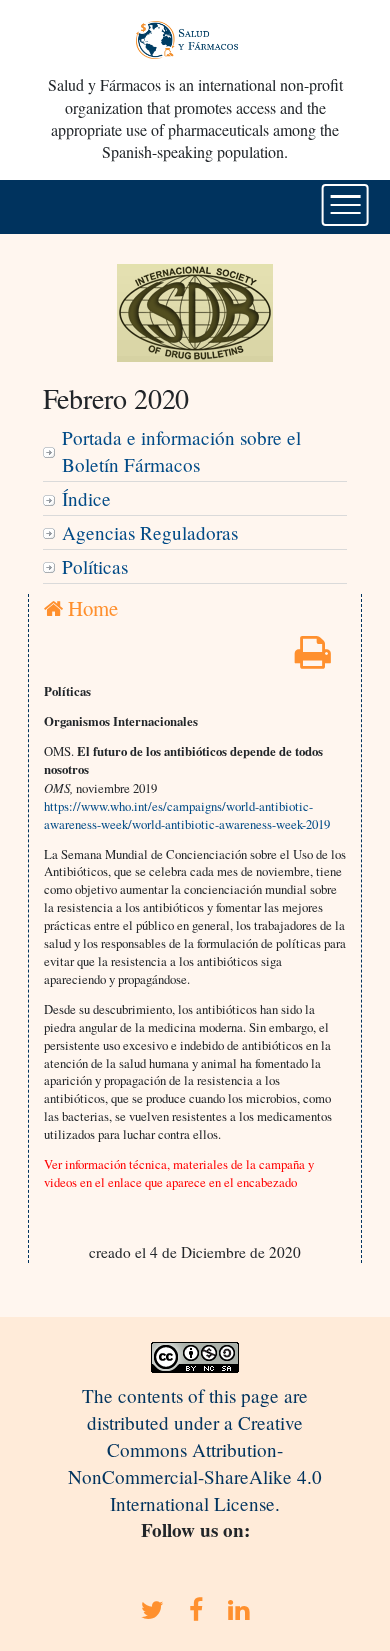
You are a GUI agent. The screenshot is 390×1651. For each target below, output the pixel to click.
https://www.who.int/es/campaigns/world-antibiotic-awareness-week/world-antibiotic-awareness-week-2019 (187, 815)
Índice (86, 498)
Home (90, 608)
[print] (313, 658)
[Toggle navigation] (345, 205)
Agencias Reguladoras (150, 532)
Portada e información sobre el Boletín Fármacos (181, 451)
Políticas (95, 566)
